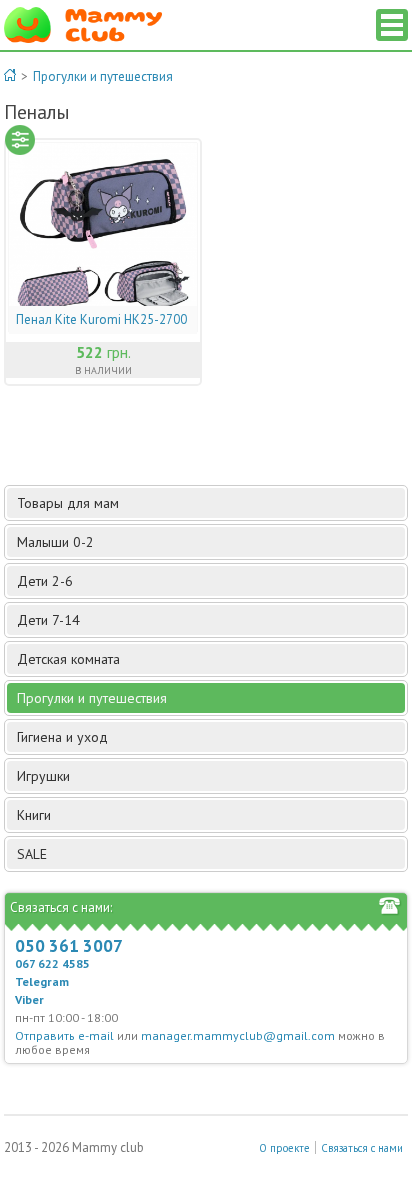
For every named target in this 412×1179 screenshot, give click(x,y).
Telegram (42, 981)
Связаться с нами (362, 1148)
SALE (32, 854)
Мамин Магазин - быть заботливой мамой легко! (83, 25)
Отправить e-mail (64, 1035)
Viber (29, 999)
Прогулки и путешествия (103, 76)
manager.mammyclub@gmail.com (238, 1035)
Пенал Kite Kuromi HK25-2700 (101, 320)
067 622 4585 (52, 963)
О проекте (284, 1148)
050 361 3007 (69, 946)
